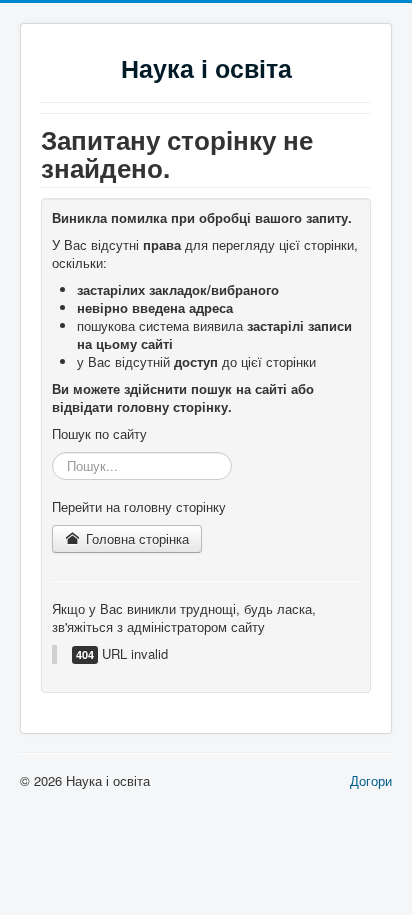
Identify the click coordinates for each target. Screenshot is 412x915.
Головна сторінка (135, 538)
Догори (371, 780)
